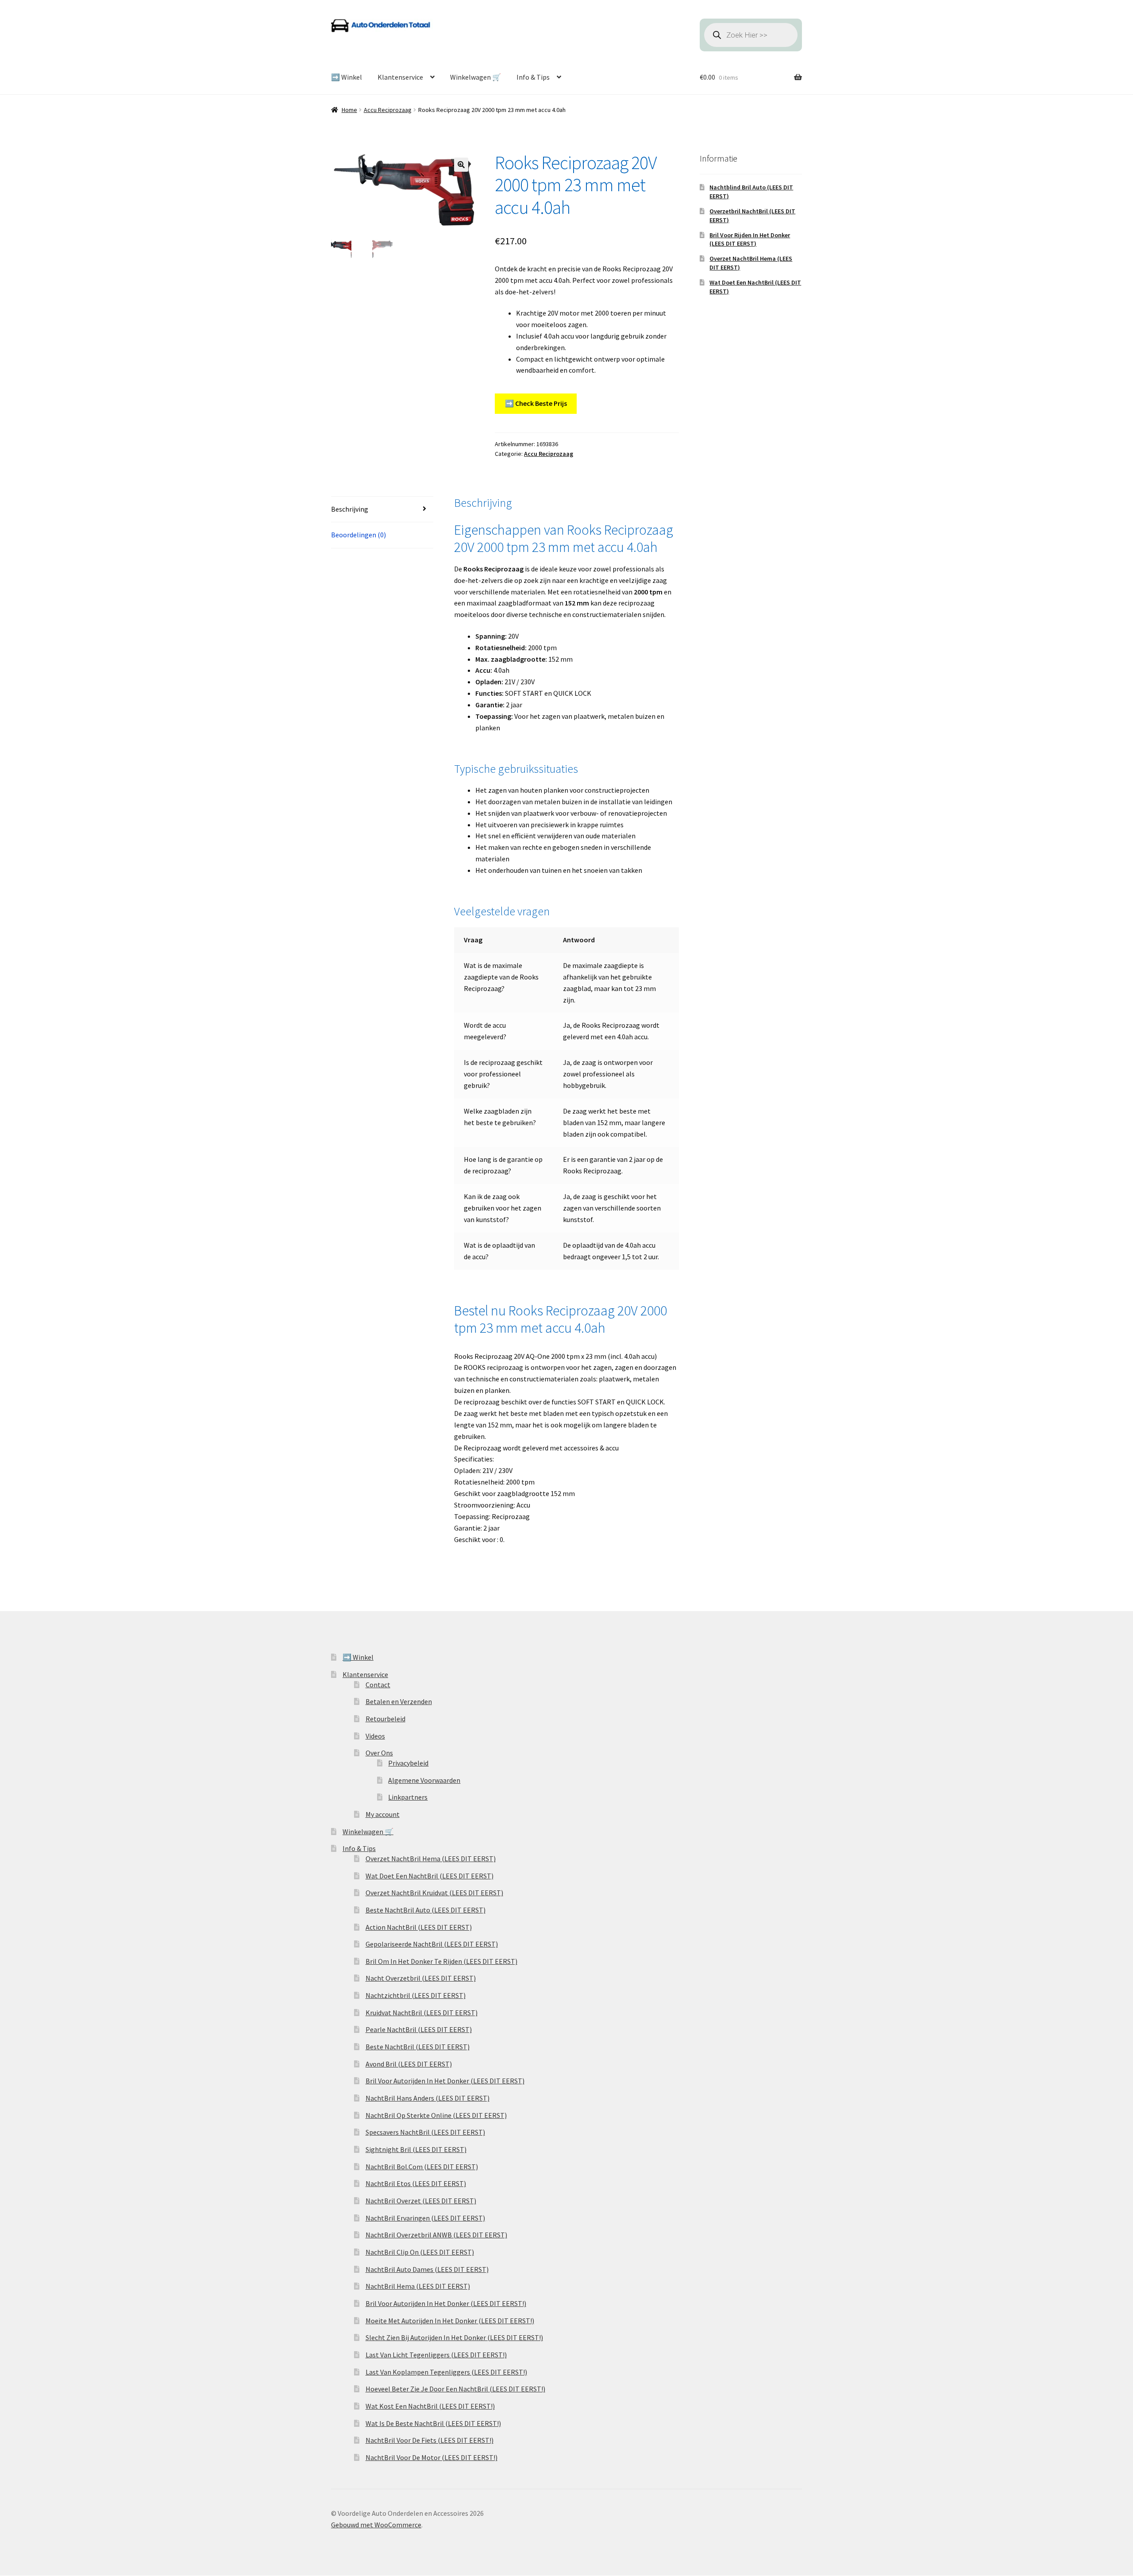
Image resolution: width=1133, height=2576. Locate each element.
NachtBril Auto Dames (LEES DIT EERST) (427, 2269)
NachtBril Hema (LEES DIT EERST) (418, 2286)
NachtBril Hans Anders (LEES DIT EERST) (428, 2098)
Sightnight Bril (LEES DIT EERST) (416, 2149)
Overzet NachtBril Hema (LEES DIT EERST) (431, 1859)
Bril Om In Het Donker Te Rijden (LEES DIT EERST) (441, 1961)
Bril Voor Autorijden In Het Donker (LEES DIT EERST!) (446, 2303)
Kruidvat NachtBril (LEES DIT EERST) (422, 2013)
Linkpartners (408, 1797)
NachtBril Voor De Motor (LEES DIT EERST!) (432, 2457)
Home (349, 110)
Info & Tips (533, 77)
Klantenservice (400, 77)
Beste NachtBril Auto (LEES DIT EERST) (426, 1910)
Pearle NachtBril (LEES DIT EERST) (419, 2029)
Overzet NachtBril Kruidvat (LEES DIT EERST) (434, 1893)
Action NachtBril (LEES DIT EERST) (419, 1927)
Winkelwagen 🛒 (476, 77)
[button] (461, 165)
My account (383, 1814)
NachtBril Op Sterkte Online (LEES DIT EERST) (436, 2115)
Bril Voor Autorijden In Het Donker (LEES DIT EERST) (445, 2081)
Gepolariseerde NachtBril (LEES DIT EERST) (432, 1944)
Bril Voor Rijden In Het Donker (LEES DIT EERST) (750, 239)
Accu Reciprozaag (388, 110)
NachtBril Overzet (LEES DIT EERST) (421, 2201)
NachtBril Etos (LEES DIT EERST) (416, 2183)
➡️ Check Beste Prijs (536, 403)
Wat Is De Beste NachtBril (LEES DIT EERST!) (433, 2423)
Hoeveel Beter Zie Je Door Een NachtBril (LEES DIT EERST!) (455, 2389)
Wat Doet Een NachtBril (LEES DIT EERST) (430, 1876)
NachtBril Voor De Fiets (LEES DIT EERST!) (430, 2440)
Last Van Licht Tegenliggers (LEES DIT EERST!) (436, 2355)
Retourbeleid (385, 1719)
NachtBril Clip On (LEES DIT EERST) (420, 2252)
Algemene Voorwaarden (424, 1780)
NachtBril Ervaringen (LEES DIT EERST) (425, 2218)
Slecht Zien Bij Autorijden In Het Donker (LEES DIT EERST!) (454, 2337)
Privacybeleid (408, 1763)
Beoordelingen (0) (358, 535)
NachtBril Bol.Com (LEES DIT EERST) (422, 2167)
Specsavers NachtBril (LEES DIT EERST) (425, 2132)
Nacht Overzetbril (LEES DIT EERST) (421, 1978)
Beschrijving (350, 509)
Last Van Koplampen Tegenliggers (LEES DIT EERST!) (446, 2372)
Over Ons (379, 1753)
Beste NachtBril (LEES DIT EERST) (418, 2047)
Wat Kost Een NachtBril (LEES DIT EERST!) (430, 2406)
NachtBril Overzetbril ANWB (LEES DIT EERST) (436, 2235)
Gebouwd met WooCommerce (376, 2525)
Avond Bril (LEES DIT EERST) (409, 2064)
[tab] (382, 510)
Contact (378, 1685)
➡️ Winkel (347, 77)
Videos (375, 1736)
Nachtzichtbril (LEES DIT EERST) (416, 1995)
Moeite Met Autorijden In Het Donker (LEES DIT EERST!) (450, 2321)
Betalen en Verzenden (399, 1701)
